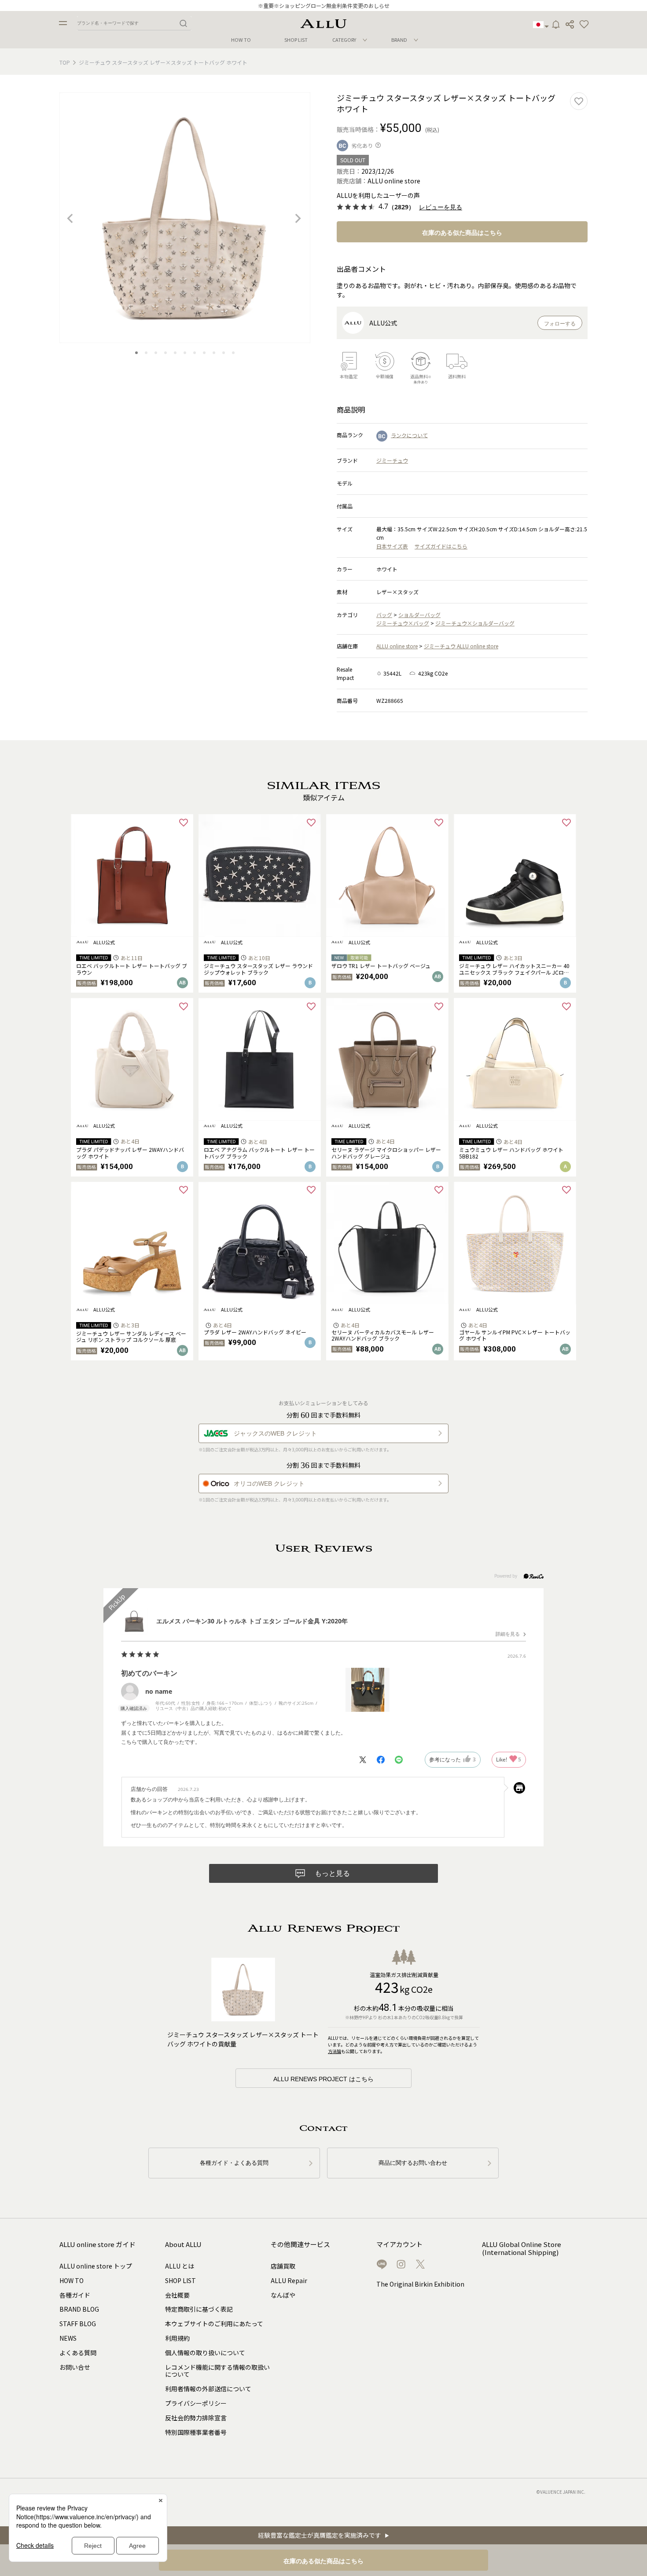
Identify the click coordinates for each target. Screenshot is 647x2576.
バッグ (384, 615)
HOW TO (241, 40)
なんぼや (283, 2295)
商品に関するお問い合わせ (413, 2163)
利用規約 (177, 2338)
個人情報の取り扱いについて (205, 2353)
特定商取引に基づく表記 (199, 2309)
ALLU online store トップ (96, 2266)
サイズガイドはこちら (441, 546)
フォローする (560, 324)
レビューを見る (441, 207)
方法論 (335, 2051)
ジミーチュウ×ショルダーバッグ (475, 623)
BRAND (399, 40)
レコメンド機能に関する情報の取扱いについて (217, 2371)
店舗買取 (283, 2266)
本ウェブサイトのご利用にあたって (214, 2324)
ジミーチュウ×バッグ (403, 623)
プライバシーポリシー (196, 2403)
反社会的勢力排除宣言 (196, 2418)
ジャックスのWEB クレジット (275, 1433)
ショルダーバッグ (419, 615)
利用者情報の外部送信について (208, 2389)
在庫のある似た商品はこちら (462, 233)
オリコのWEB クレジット (269, 1483)
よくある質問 (78, 2353)
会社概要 (177, 2295)
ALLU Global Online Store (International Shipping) (522, 2249)
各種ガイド (75, 2295)
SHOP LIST (296, 40)
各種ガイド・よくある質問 (234, 2163)
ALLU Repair (289, 2280)
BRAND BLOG (79, 2309)
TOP (65, 62)
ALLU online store (397, 646)
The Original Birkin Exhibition (420, 2284)
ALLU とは (180, 2266)
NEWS (68, 2338)
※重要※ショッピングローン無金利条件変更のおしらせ (324, 5)
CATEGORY (344, 40)
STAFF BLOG (78, 2324)
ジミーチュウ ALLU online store (461, 646)
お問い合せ (75, 2367)
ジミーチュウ (392, 460)
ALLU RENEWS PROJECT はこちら (323, 2079)
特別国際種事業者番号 (196, 2432)
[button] (584, 25)
